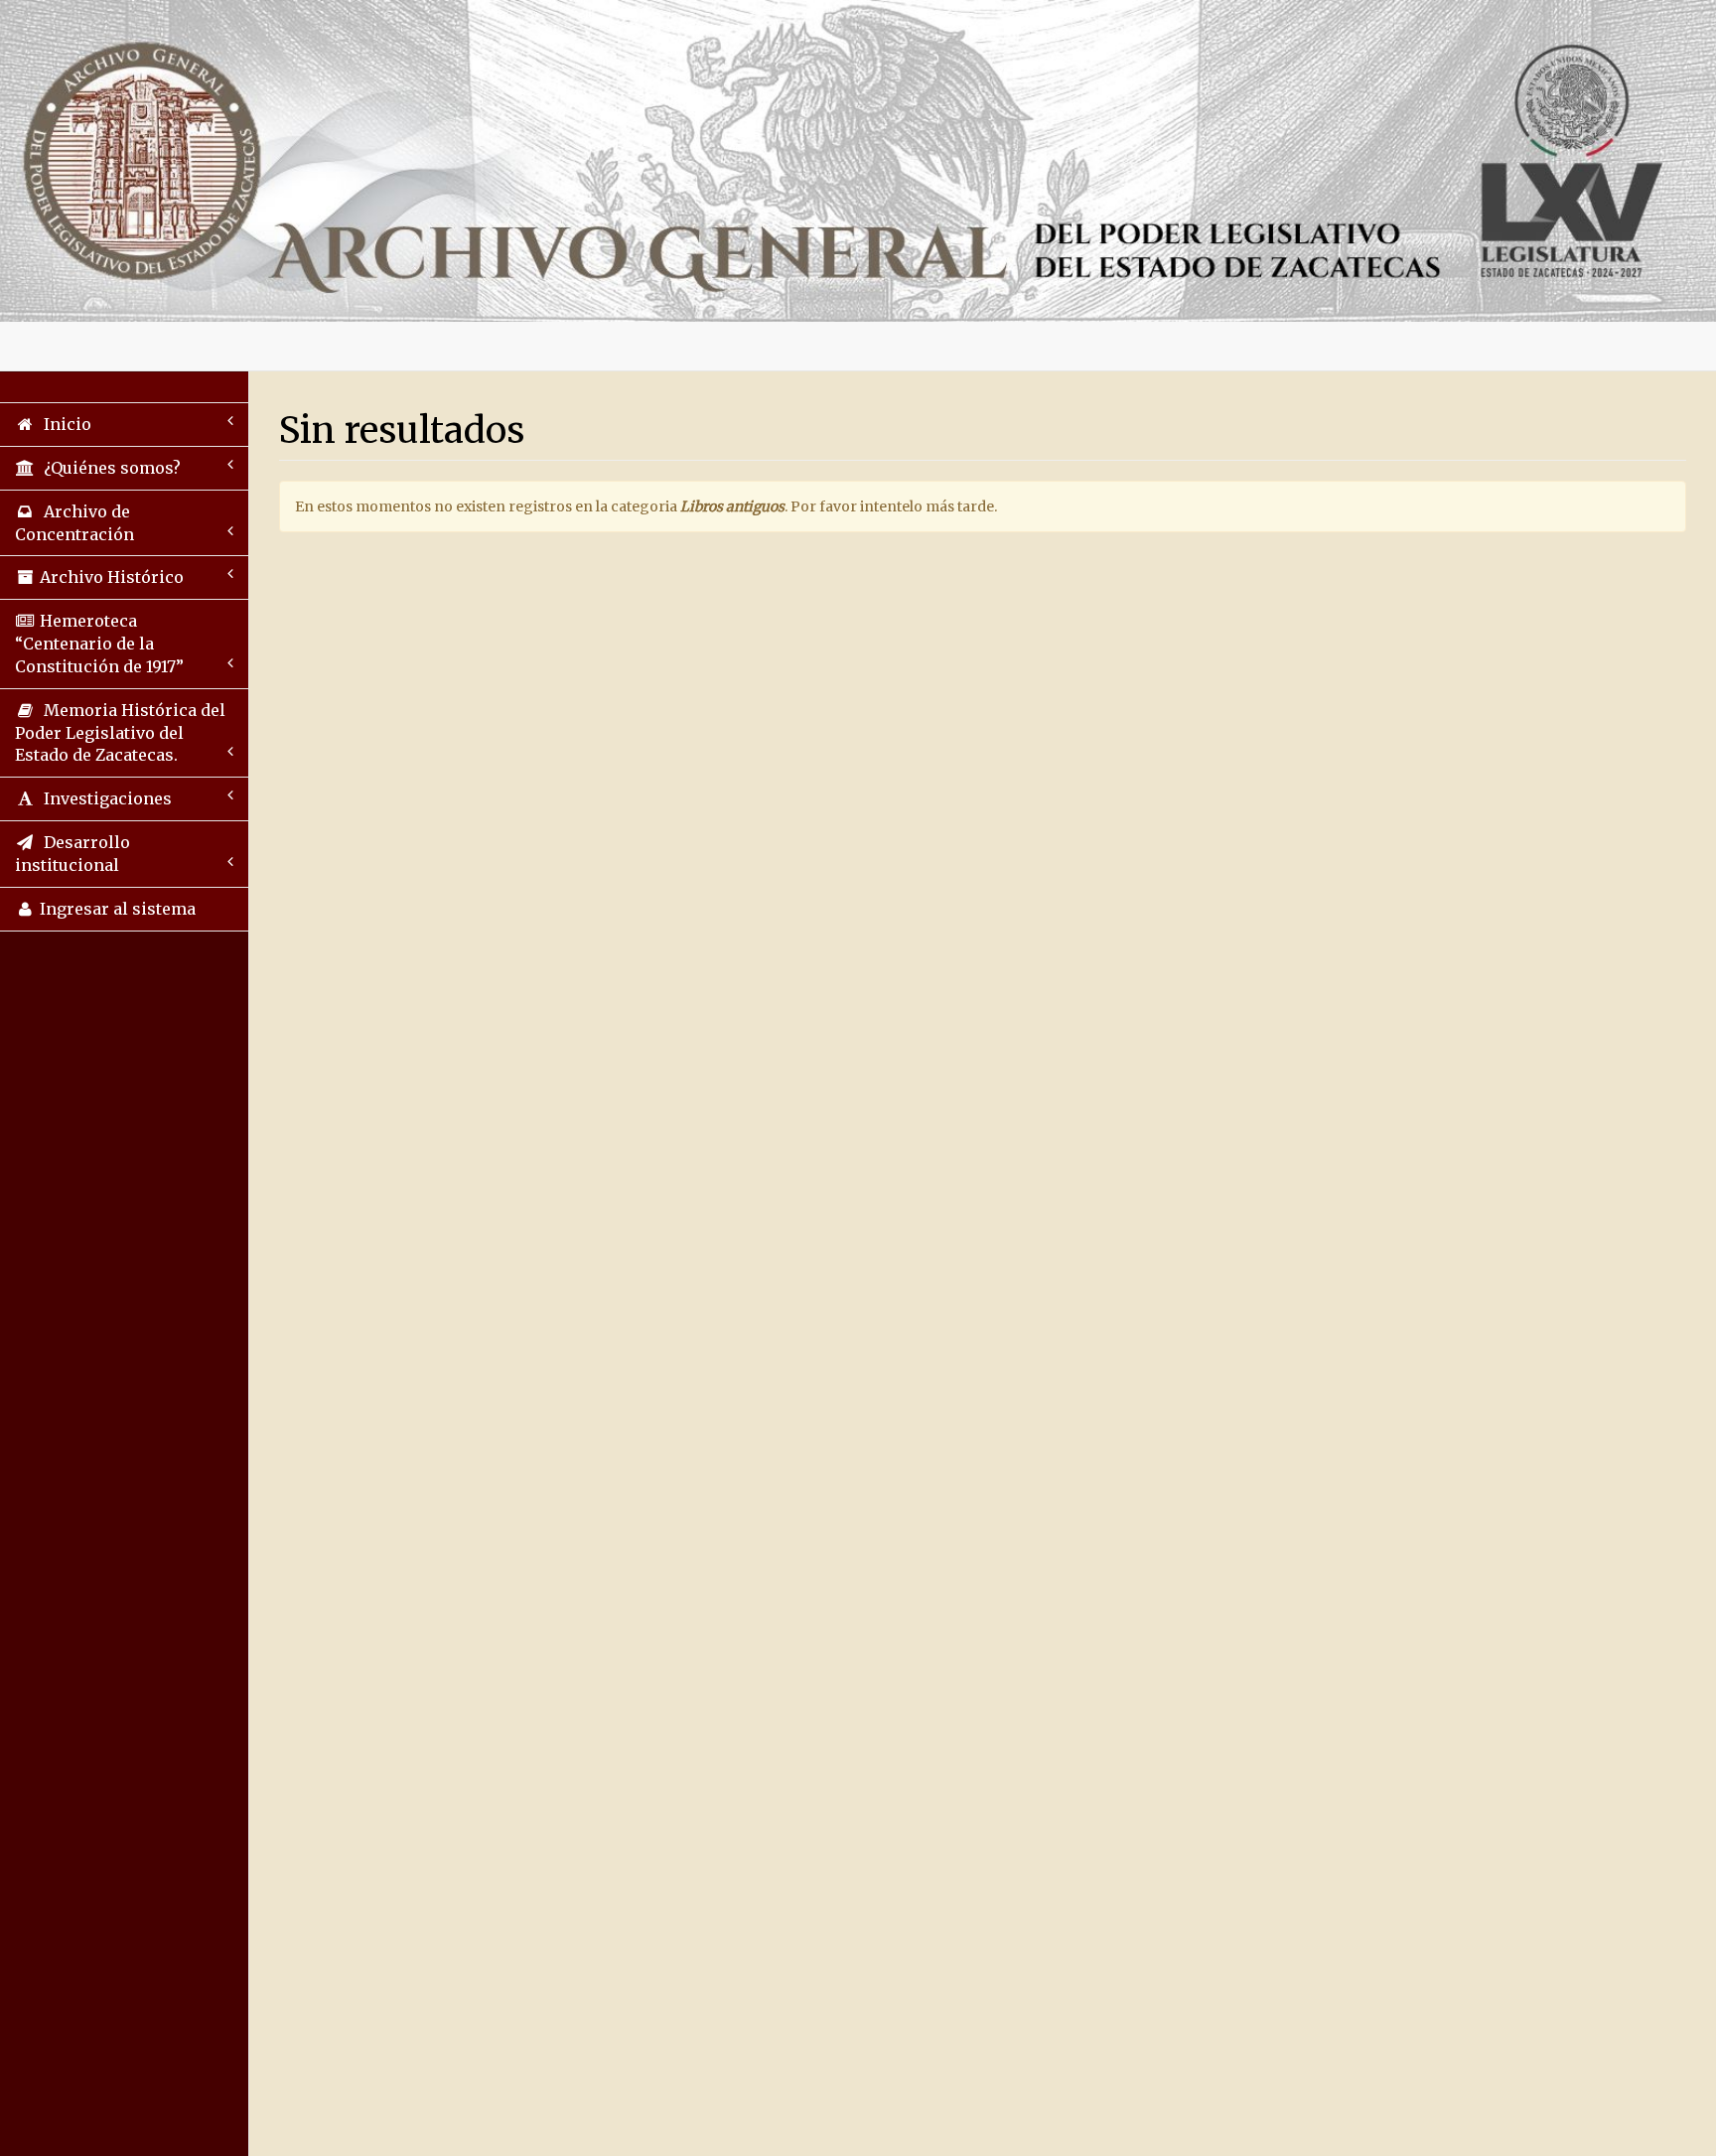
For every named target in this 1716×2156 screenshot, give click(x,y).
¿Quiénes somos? (108, 468)
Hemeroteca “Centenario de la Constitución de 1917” (99, 644)
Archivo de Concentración (74, 523)
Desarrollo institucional (72, 854)
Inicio (64, 424)
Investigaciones (104, 798)
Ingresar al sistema (116, 909)
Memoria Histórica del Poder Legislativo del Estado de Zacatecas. (120, 733)
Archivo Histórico (110, 577)
